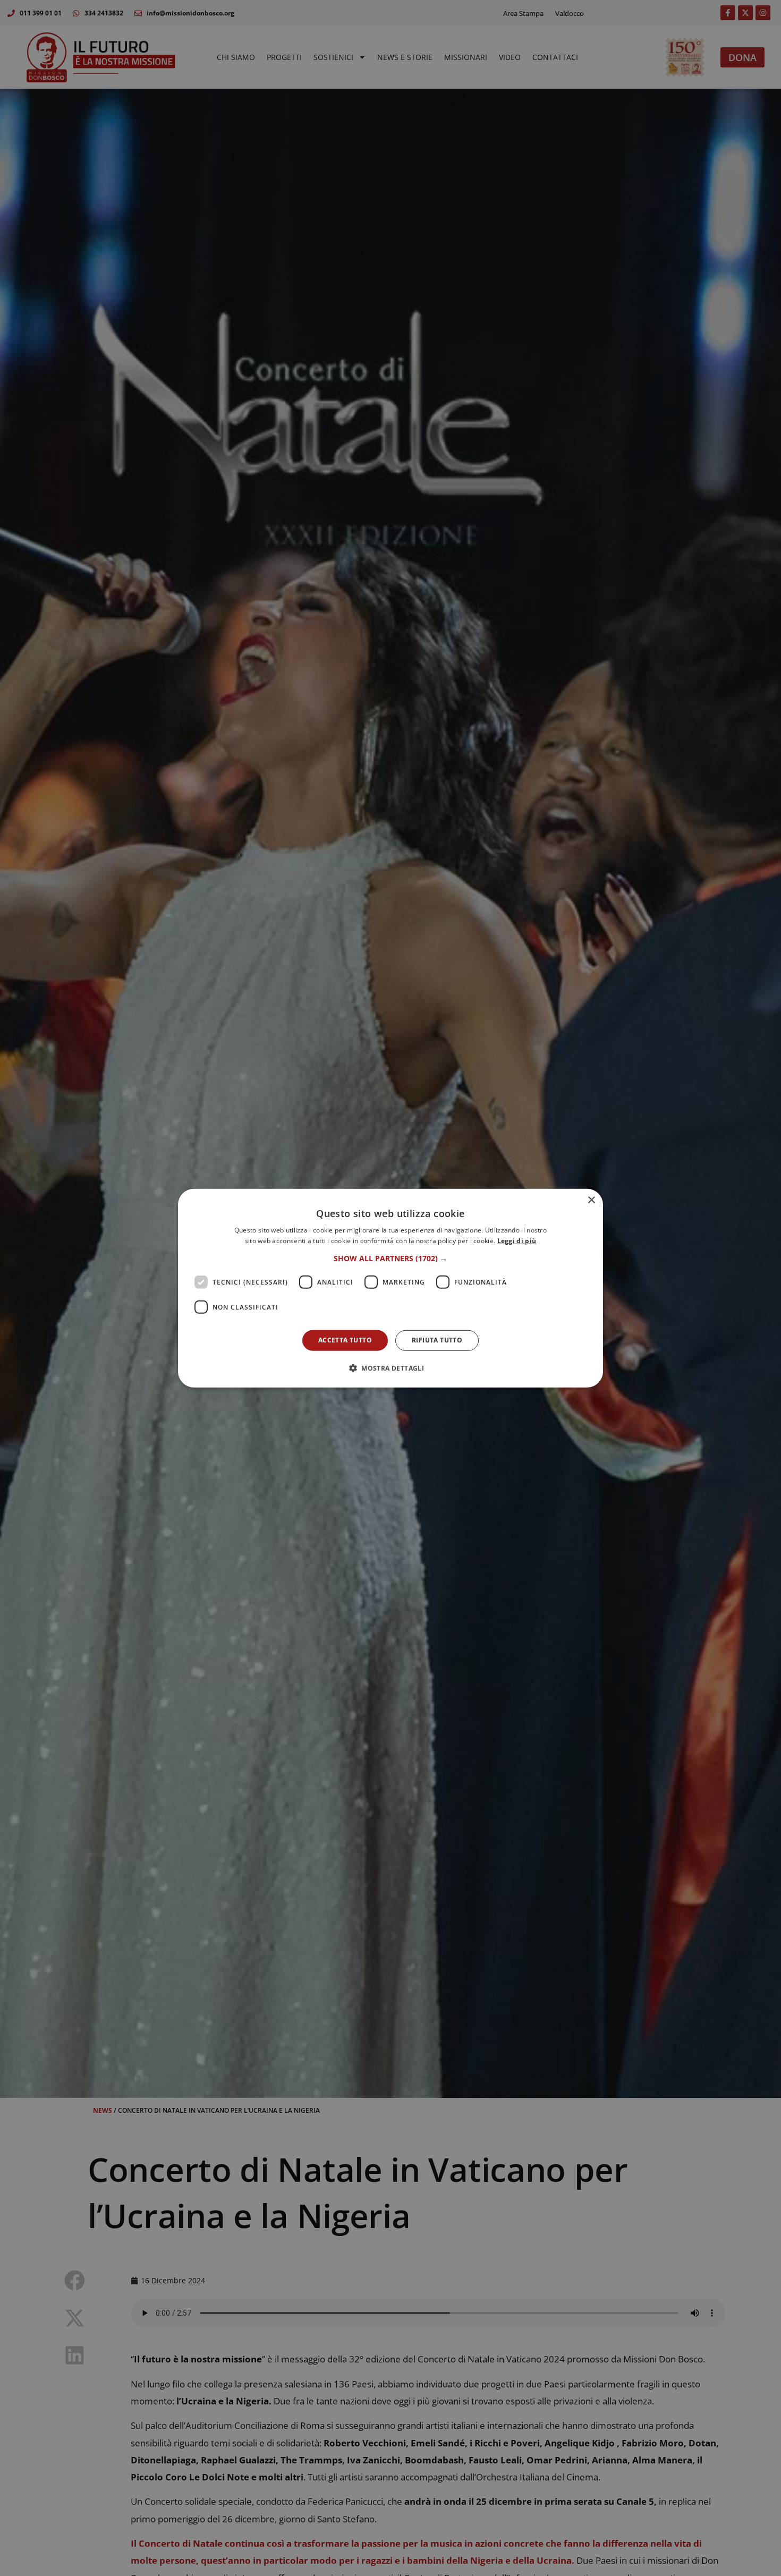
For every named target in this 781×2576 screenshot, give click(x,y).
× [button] (591, 1200)
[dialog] (390, 1288)
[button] (390, 1259)
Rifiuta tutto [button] (437, 1340)
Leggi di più (517, 1241)
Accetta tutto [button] (345, 1340)
